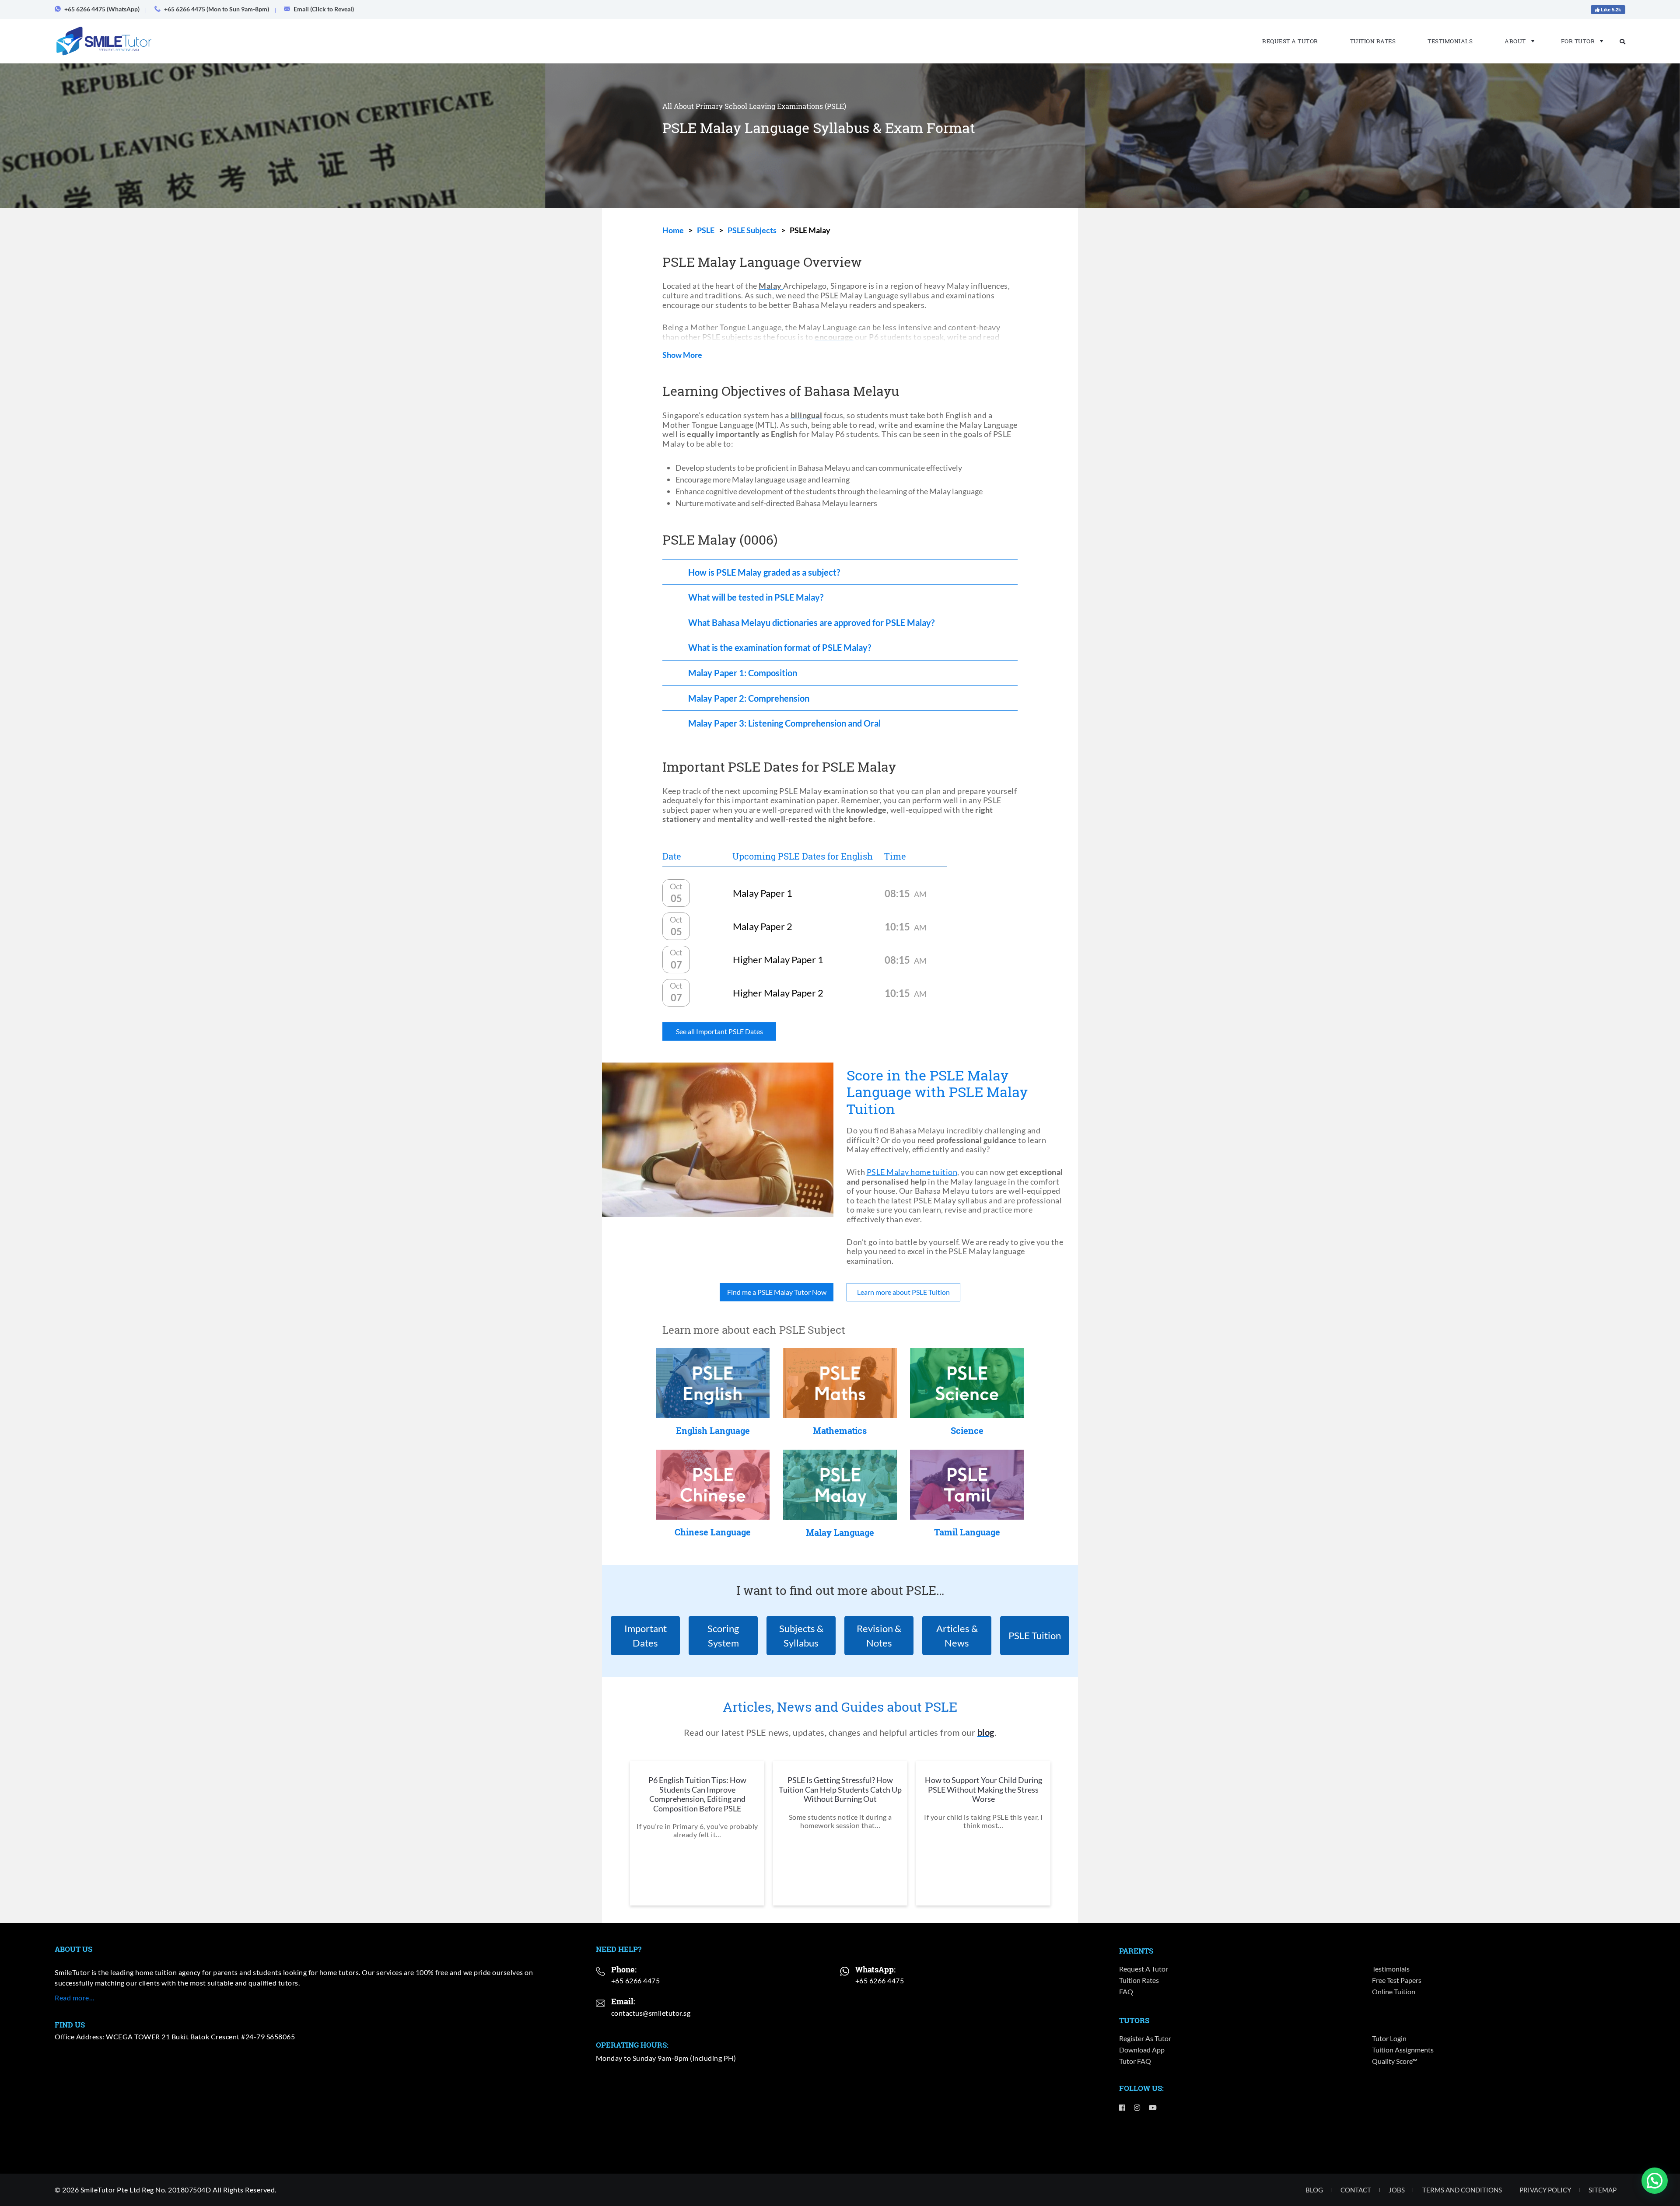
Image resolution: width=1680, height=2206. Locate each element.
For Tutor (1578, 41)
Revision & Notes (879, 1636)
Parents (1136, 1951)
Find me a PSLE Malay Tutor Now (777, 1292)
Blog (1314, 2190)
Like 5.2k (1610, 10)
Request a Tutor (1290, 41)
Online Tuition (1394, 1991)
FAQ (1126, 1991)
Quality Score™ (1395, 2061)
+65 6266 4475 (636, 1981)
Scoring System (723, 1636)
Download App (1142, 2050)
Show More (682, 355)
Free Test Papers (1397, 1980)
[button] (1655, 2181)
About (1515, 41)
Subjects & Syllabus (801, 1636)
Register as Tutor (1145, 2038)
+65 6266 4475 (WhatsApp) (102, 9)
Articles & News (957, 1636)
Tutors (1134, 2020)
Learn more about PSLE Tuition (903, 1292)
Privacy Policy (1545, 2190)
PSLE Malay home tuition (912, 1172)
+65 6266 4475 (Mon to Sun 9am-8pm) (217, 9)
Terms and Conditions (1462, 2190)
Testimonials (1450, 41)
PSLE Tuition (1035, 1635)
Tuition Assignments (1403, 2050)
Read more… (75, 1998)
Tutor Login (1389, 2038)
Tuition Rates (1373, 41)
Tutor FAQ (1135, 2061)
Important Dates (646, 1636)
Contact (1356, 2190)
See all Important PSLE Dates (719, 1031)
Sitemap (1603, 2190)
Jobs (1397, 2190)
